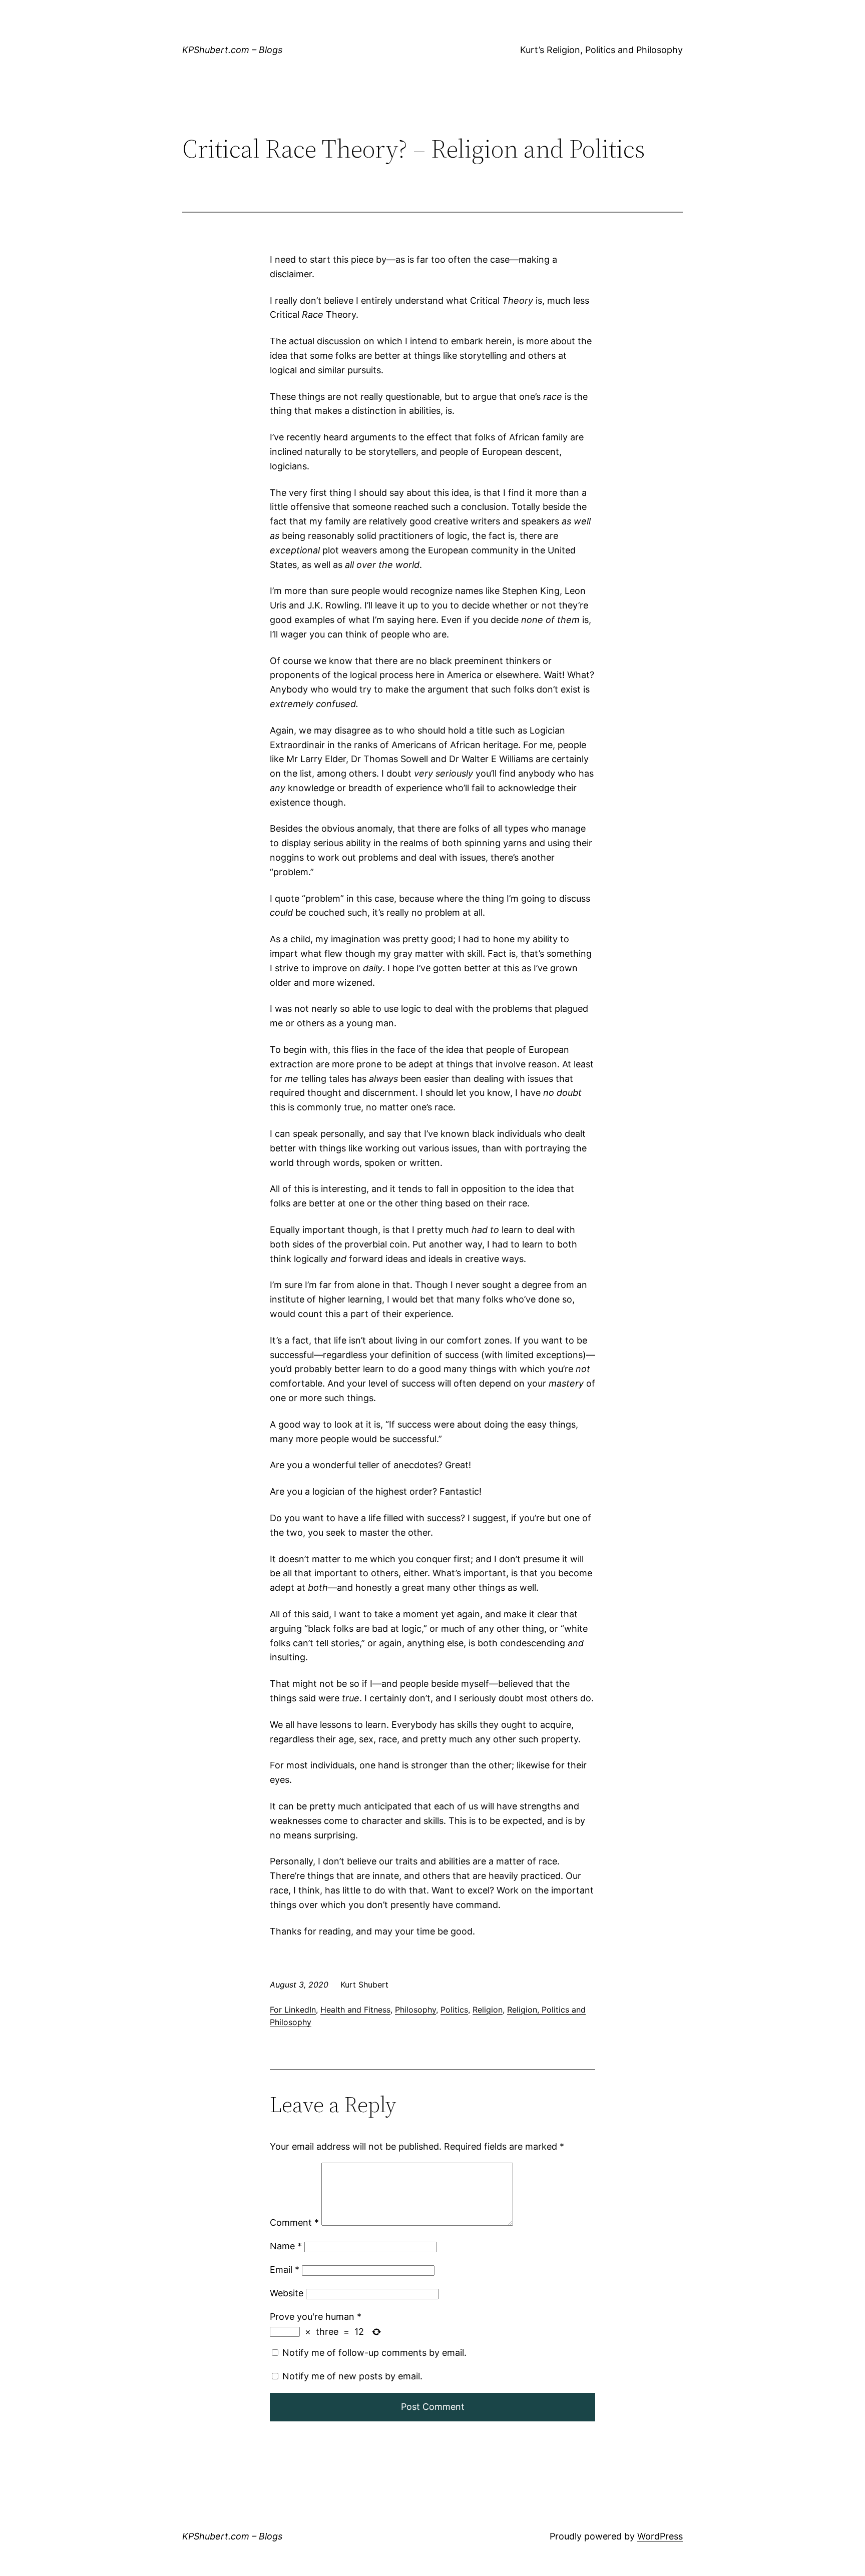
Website (287, 2293)
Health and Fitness (355, 2010)
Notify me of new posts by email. (352, 2376)
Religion (488, 2010)
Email (285, 2270)
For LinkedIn (293, 2010)
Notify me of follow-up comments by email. (374, 2353)
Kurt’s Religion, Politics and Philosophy (601, 50)
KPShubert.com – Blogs (232, 50)
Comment (294, 2222)
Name (286, 2246)
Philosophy (415, 2010)
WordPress (660, 2536)
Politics (454, 2010)
